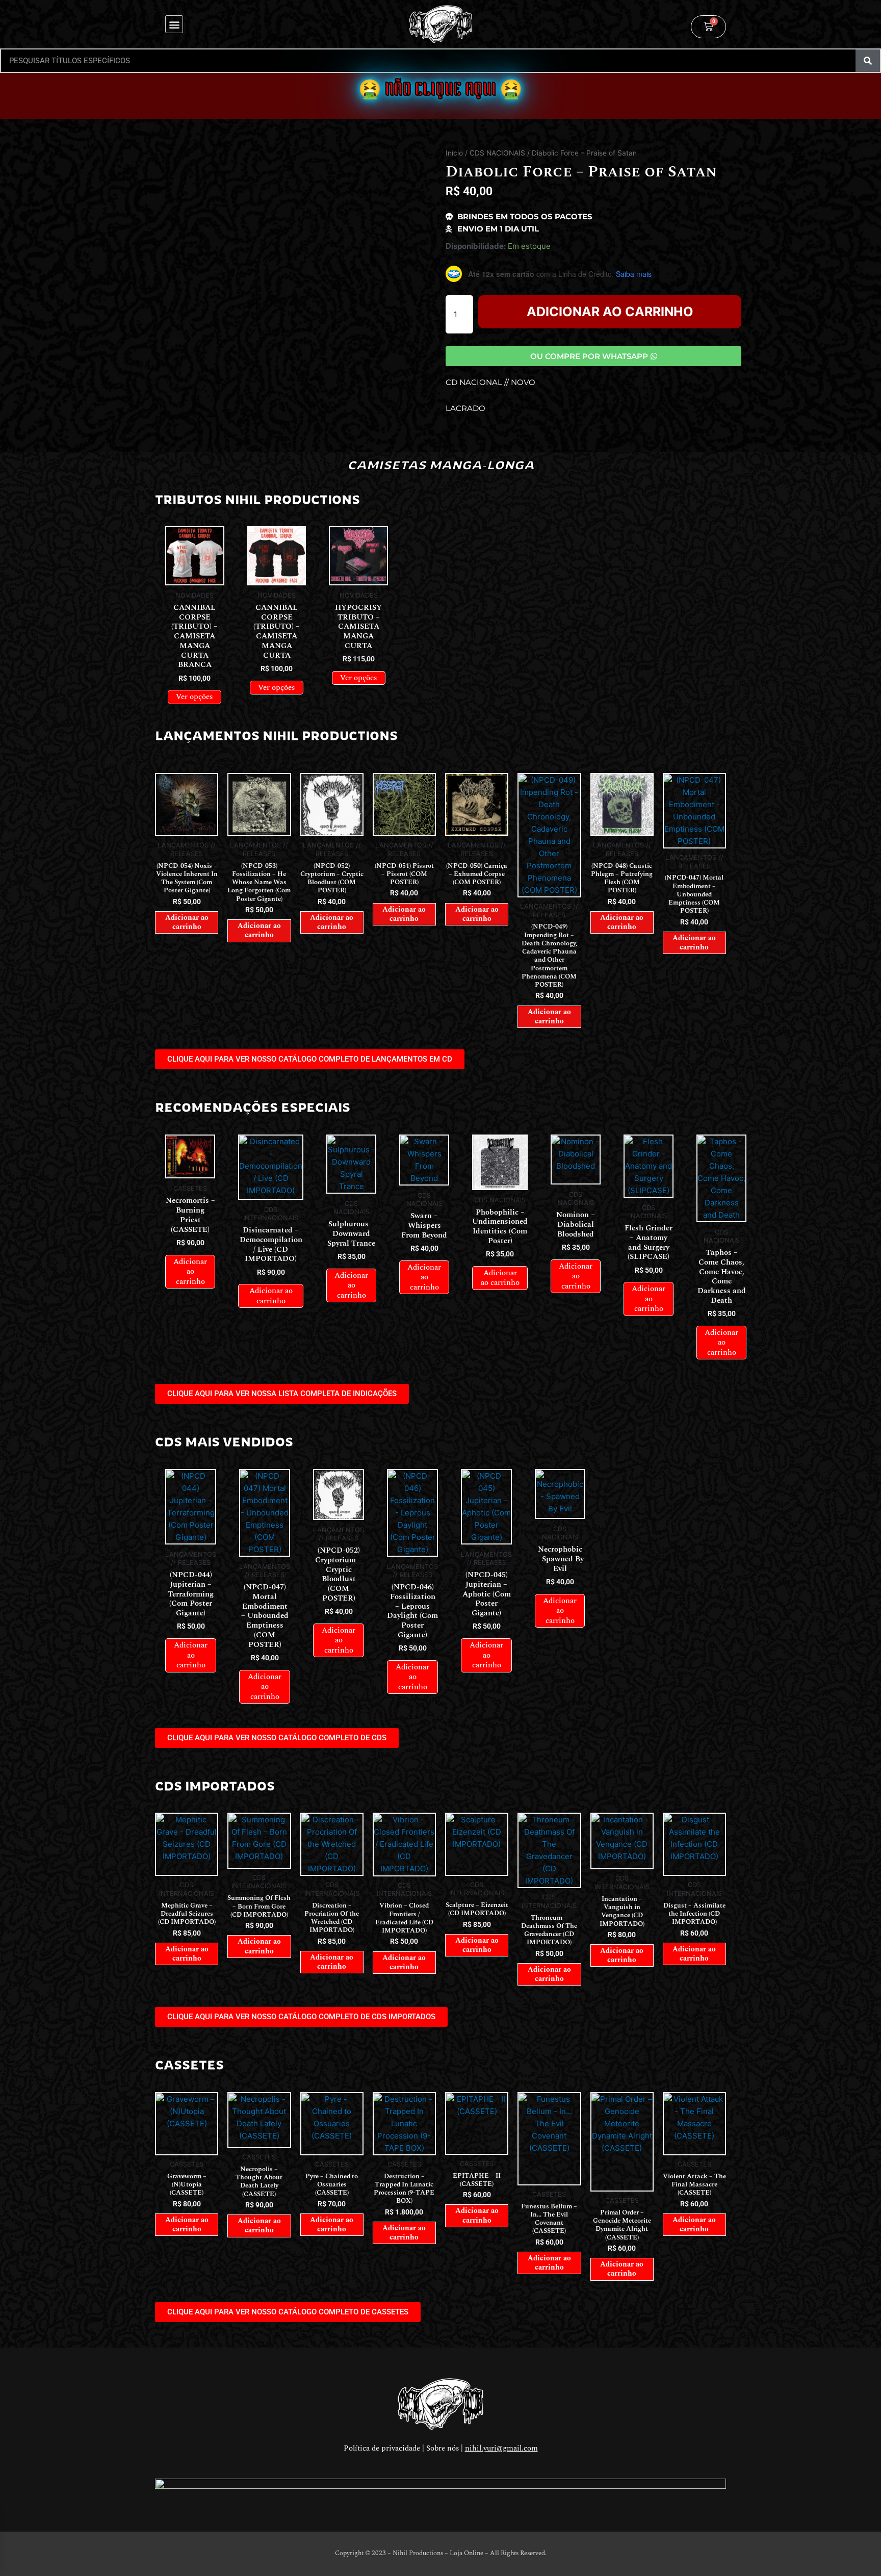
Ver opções (195, 697)
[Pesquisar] (868, 61)
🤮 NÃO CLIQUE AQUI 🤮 (440, 89)
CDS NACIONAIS (497, 153)
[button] (174, 24)
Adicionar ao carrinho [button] (187, 922)
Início (454, 153)
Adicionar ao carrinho (610, 312)
